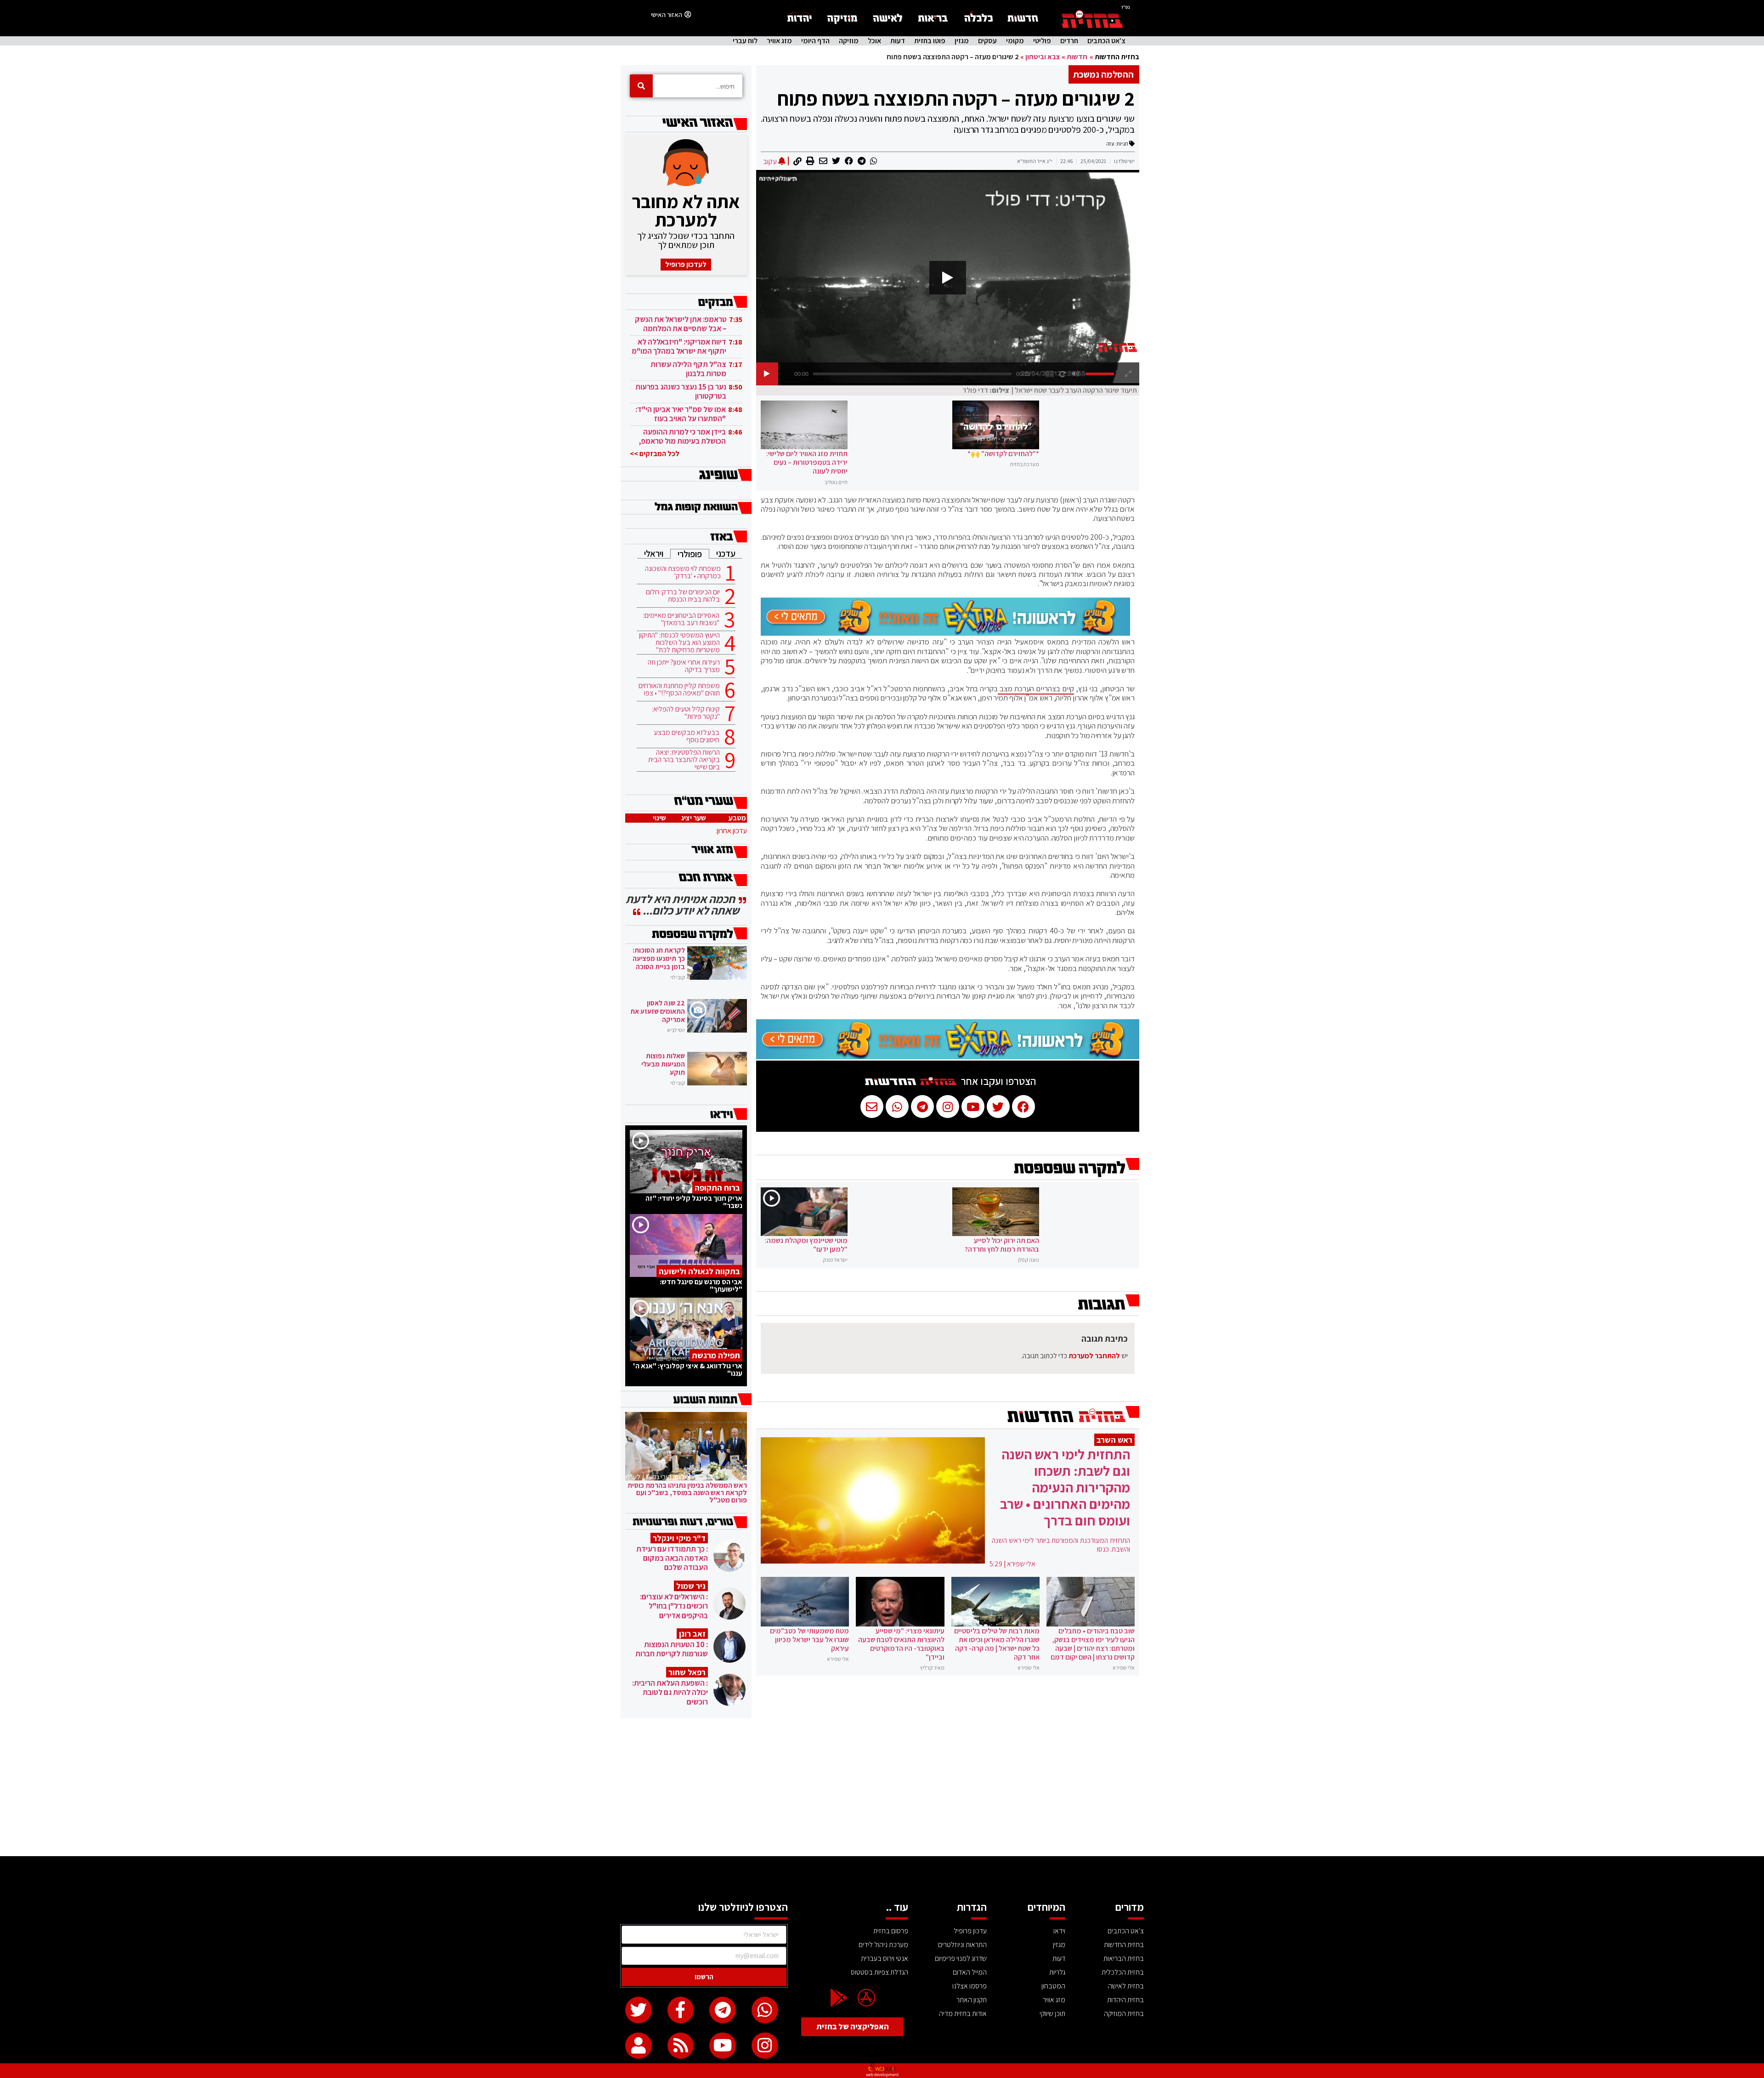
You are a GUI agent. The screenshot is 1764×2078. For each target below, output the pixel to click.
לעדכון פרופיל (686, 264)
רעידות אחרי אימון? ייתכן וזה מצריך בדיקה (684, 666)
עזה (1110, 144)
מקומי (1015, 41)
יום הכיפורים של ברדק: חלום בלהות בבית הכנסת (683, 596)
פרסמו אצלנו (970, 1986)
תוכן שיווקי (1052, 2013)
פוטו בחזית (930, 41)
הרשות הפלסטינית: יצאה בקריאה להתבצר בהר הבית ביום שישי (684, 760)
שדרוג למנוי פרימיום (961, 1958)
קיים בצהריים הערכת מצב (1036, 689)
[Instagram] (765, 2046)
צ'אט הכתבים (1106, 41)
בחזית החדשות (1117, 57)
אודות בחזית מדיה (963, 2013)
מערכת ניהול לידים (883, 1945)
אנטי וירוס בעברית (885, 1958)
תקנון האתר (972, 2000)
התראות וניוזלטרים (962, 1945)
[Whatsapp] (765, 2010)
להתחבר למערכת (1094, 1356)
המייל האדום (970, 1972)
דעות (898, 41)
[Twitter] (639, 2010)
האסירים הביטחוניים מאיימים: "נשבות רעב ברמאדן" (681, 619)
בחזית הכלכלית (1123, 1972)
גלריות (1057, 1972)
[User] (639, 2046)
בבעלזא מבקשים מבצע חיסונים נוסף (687, 736)
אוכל (874, 41)
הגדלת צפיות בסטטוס (879, 1972)
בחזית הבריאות (1124, 1958)
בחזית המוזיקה (1124, 2013)
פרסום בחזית (891, 1931)
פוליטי (1042, 41)
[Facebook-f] (681, 2010)
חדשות (1077, 57)
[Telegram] (723, 2010)
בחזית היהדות (1125, 2000)
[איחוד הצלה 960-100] (945, 633)
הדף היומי (815, 41)
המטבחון (1053, 1986)
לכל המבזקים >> (655, 454)
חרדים (1069, 41)
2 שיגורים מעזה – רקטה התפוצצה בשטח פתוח (956, 98)
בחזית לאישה (1126, 1986)
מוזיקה (849, 41)
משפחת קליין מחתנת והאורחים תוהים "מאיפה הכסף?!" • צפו (679, 689)
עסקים (987, 41)
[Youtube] (723, 2046)
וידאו (1059, 1931)
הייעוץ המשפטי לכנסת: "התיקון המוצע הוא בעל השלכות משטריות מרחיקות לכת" (679, 643)
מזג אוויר (779, 41)
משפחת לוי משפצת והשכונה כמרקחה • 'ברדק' (683, 572)
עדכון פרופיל (970, 1931)
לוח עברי (745, 41)
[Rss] (681, 2046)
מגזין (962, 41)
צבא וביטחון (1043, 57)
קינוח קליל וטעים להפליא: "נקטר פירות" (686, 713)
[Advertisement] (882, 1787)
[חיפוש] (641, 86)
